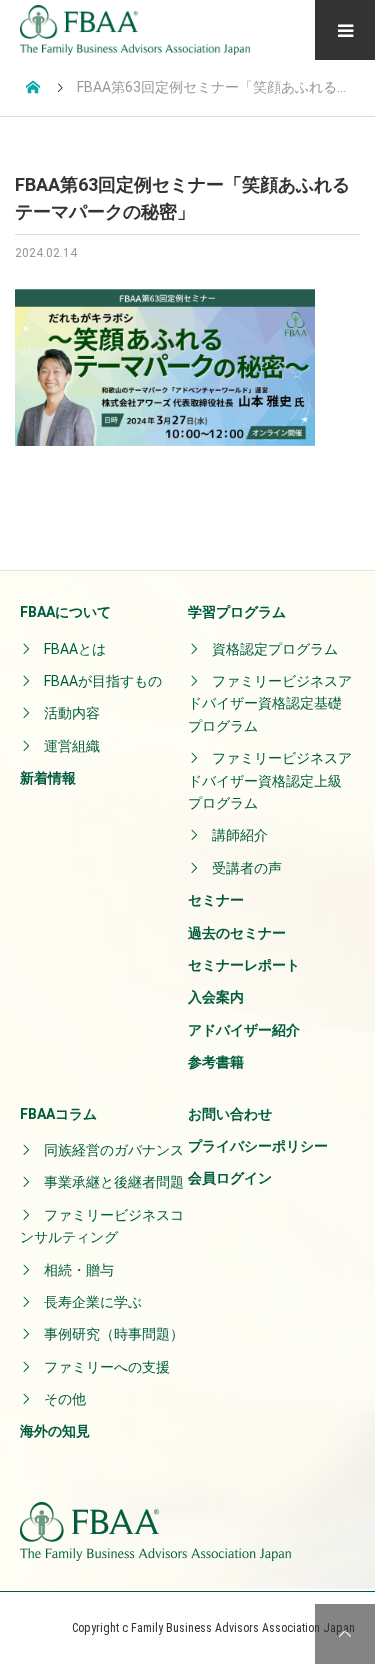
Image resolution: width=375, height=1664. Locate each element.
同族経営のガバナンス (114, 1150)
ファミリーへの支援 (107, 1367)
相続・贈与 (79, 1270)
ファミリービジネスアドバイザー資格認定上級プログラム (270, 780)
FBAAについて (65, 612)
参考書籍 (216, 1062)
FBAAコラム (58, 1114)
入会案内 (216, 997)
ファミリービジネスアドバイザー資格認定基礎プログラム (270, 703)
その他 (65, 1399)
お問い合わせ (230, 1114)
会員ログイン (230, 1178)
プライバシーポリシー (258, 1146)
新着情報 (48, 778)
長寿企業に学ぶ (93, 1302)
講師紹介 (240, 835)
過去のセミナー (237, 933)
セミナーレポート (244, 965)
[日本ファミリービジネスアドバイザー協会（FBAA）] (135, 30)
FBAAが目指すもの (103, 681)
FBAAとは (75, 649)
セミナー (216, 900)
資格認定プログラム (275, 649)
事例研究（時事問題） (114, 1334)
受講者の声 (247, 868)
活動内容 (72, 713)
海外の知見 (55, 1431)
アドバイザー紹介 (244, 1030)
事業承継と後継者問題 (114, 1182)
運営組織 (72, 746)
